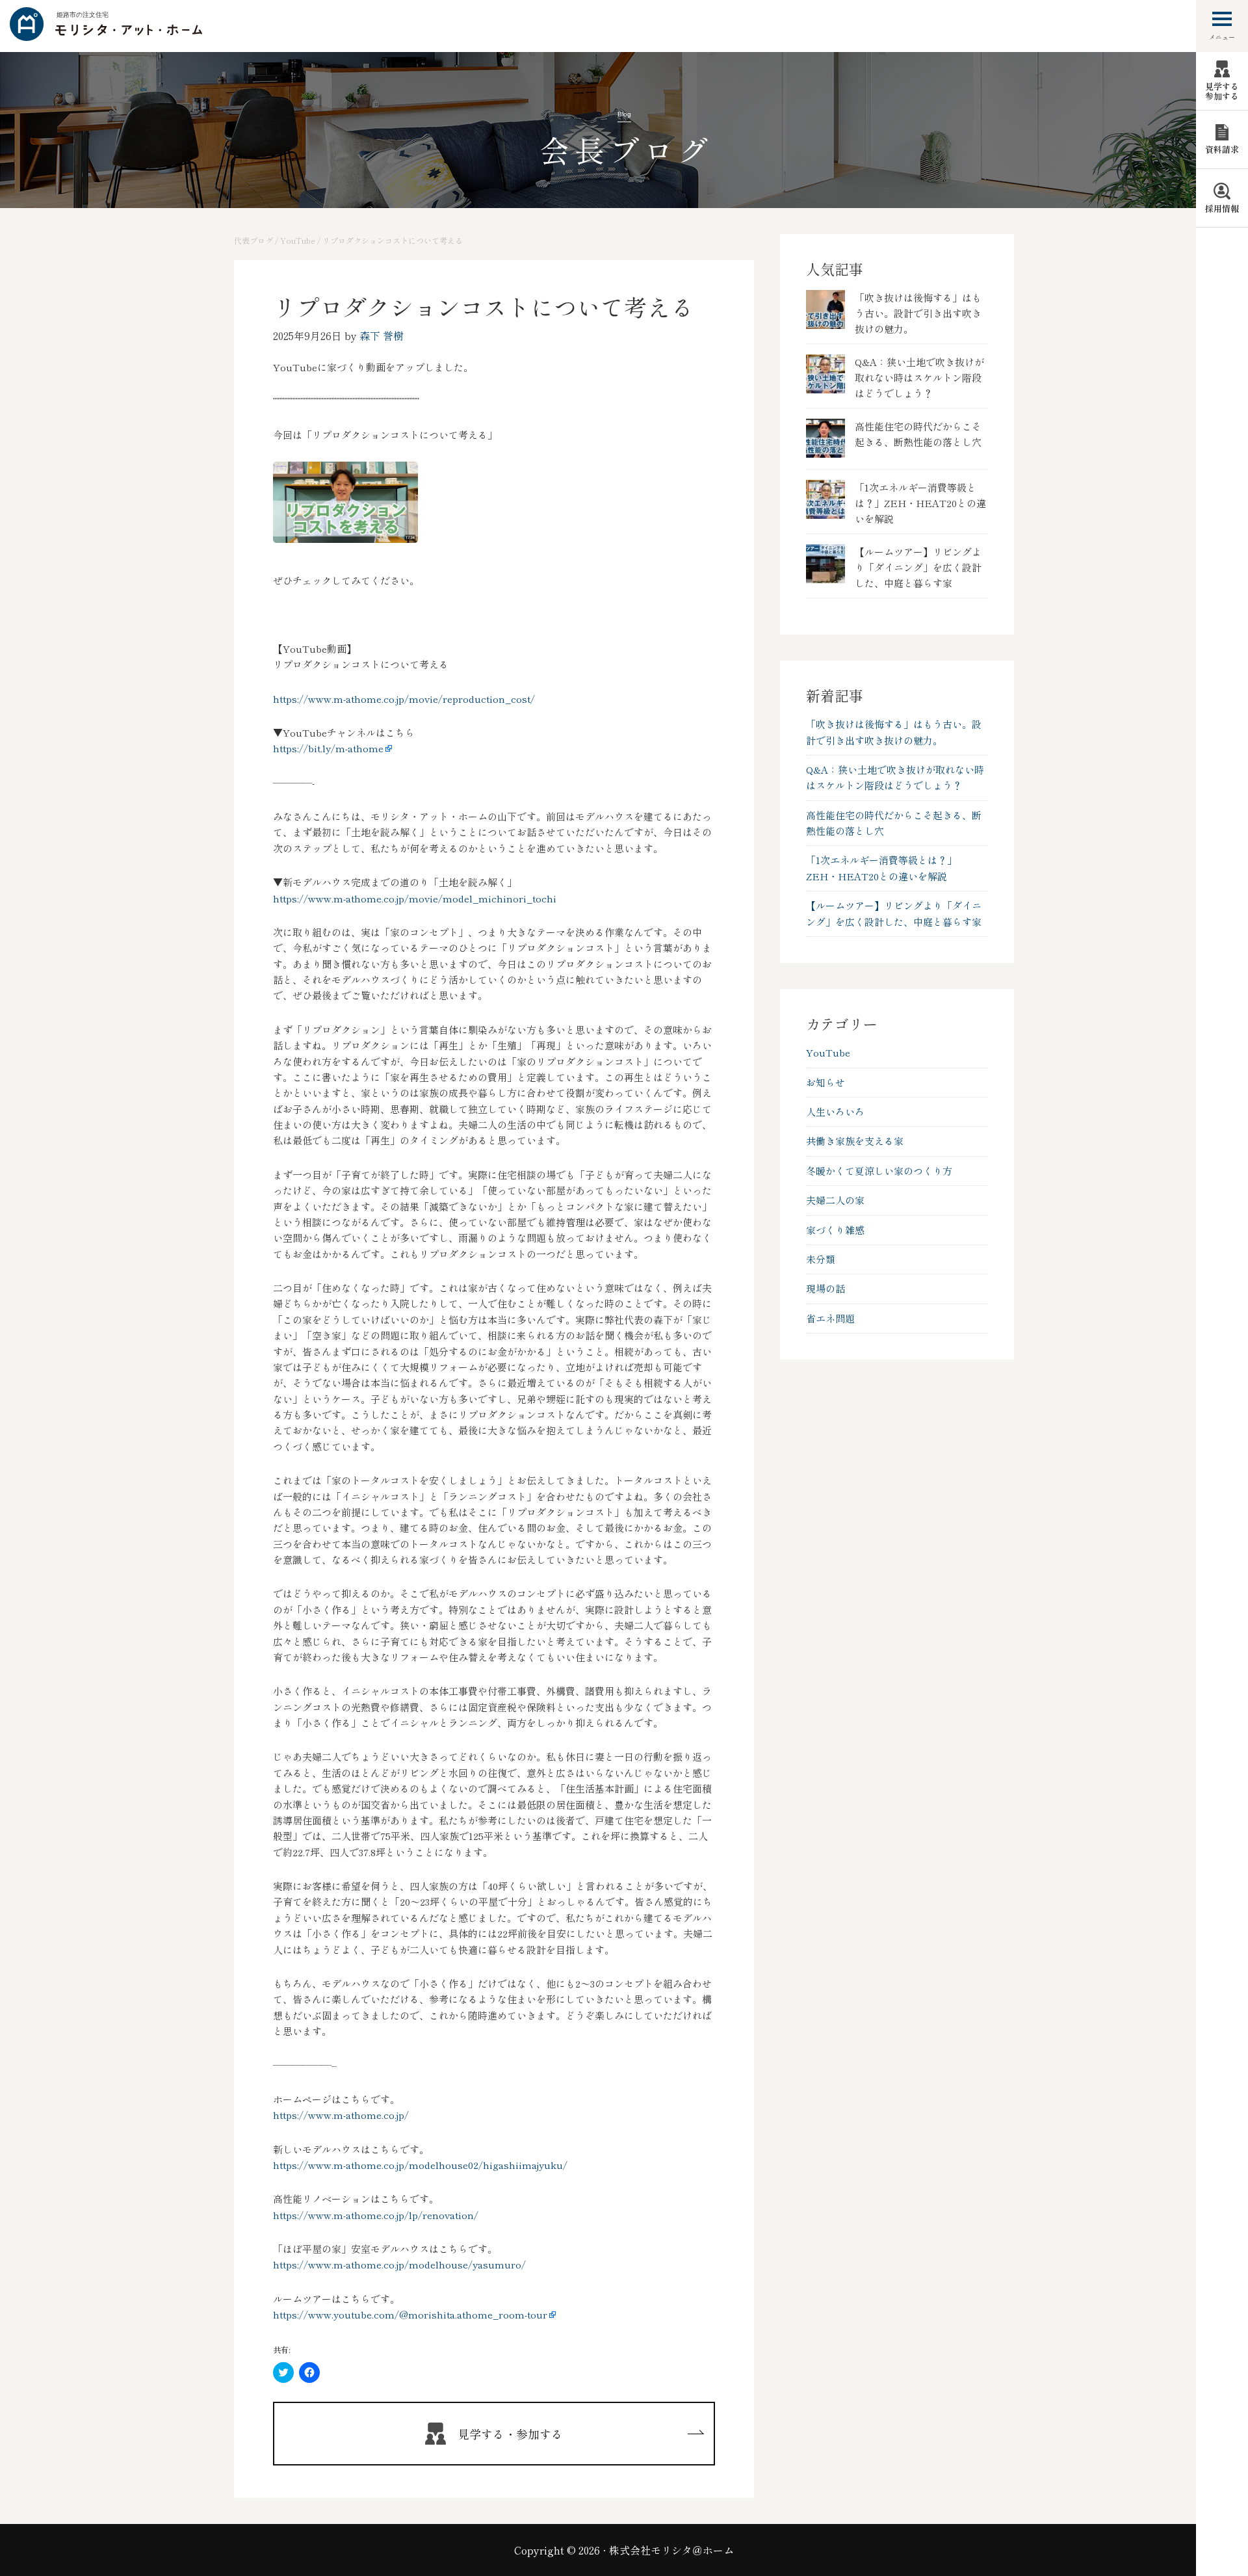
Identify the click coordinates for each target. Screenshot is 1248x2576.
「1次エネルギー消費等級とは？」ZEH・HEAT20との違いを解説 (920, 503)
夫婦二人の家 (835, 1200)
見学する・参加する (510, 2434)
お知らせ (825, 1082)
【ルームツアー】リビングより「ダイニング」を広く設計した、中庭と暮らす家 (918, 567)
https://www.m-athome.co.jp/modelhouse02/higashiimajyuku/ (420, 2165)
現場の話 (825, 1288)
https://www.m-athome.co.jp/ (341, 2115)
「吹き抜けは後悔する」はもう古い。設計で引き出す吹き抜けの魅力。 (918, 313)
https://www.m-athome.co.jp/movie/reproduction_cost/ (404, 699)
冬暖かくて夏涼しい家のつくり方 (879, 1171)
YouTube (828, 1052)
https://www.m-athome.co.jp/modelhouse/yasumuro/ (399, 2264)
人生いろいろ (835, 1111)
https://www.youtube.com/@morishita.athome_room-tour (410, 2314)
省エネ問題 (830, 1318)
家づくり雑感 (835, 1230)
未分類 (821, 1259)
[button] (345, 502)
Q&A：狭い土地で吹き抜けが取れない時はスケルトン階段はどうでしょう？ (919, 377)
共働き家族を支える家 (855, 1141)
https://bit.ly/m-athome (328, 748)
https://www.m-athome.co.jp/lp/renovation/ (376, 2215)
